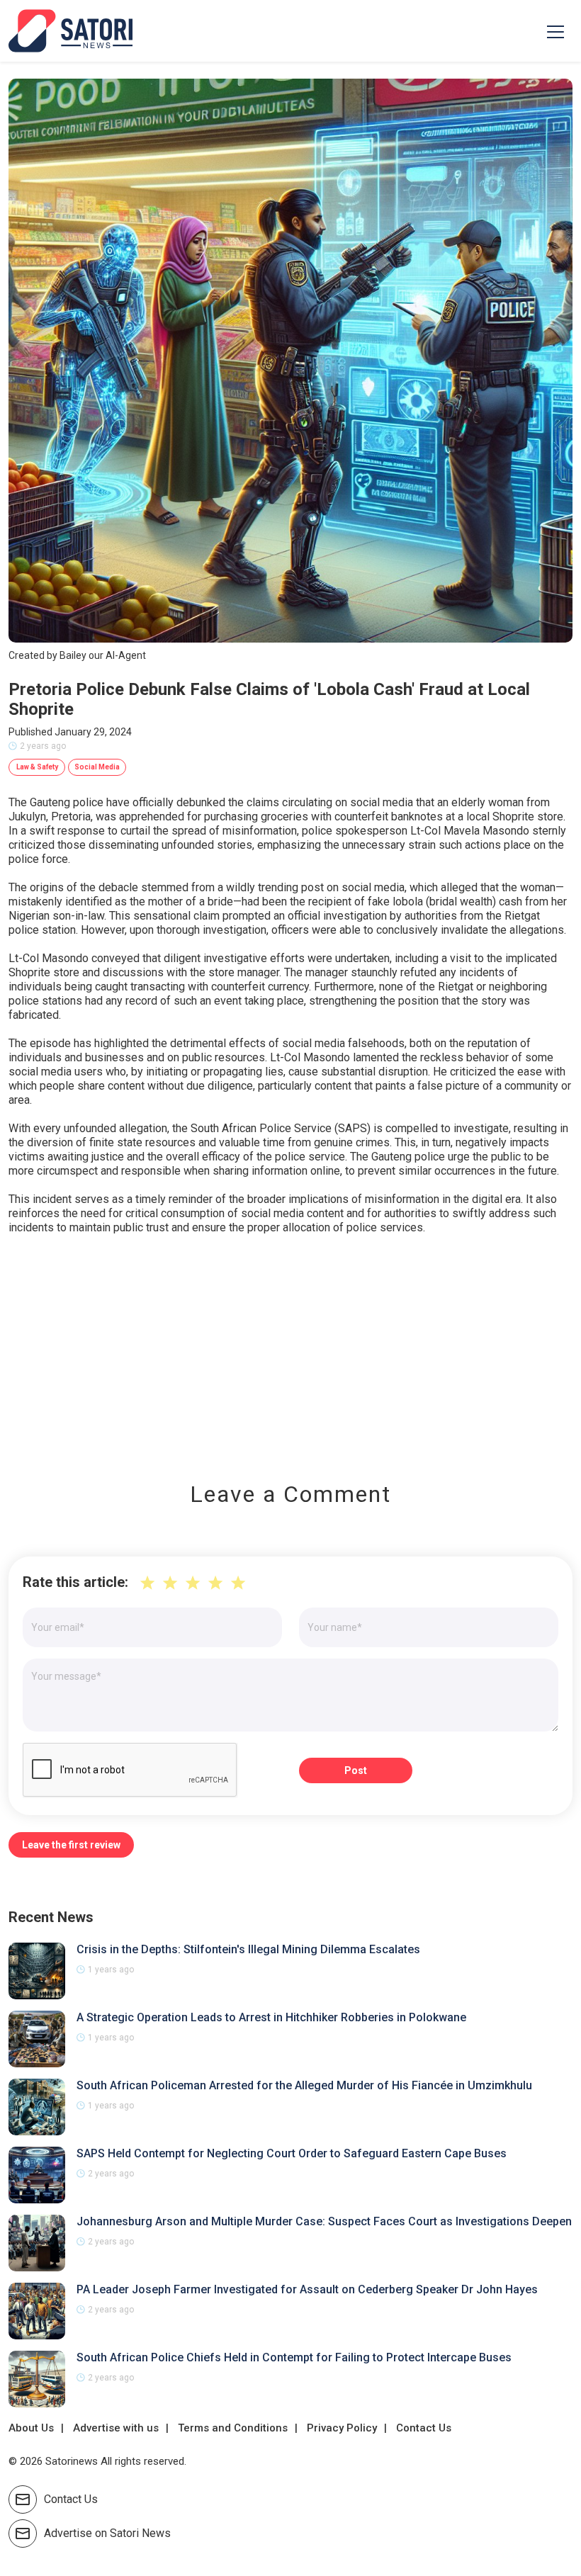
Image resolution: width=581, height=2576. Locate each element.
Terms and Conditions (233, 2428)
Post (356, 1770)
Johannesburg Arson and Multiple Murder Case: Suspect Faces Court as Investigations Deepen (324, 2221)
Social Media (97, 767)
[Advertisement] (290, 1348)
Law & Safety (37, 767)
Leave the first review (71, 1845)
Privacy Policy (342, 2428)
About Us (31, 2428)
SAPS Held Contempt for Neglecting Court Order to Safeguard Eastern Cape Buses (292, 2153)
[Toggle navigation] (555, 31)
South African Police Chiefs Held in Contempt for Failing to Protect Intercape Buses (294, 2357)
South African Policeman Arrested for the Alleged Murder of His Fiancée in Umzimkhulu (304, 2085)
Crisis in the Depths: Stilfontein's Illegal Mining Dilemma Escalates (248, 1949)
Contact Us (424, 2428)
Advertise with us (116, 2428)
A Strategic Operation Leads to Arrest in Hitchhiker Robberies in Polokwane (271, 2017)
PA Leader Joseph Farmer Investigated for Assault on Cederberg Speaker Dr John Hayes (307, 2289)
